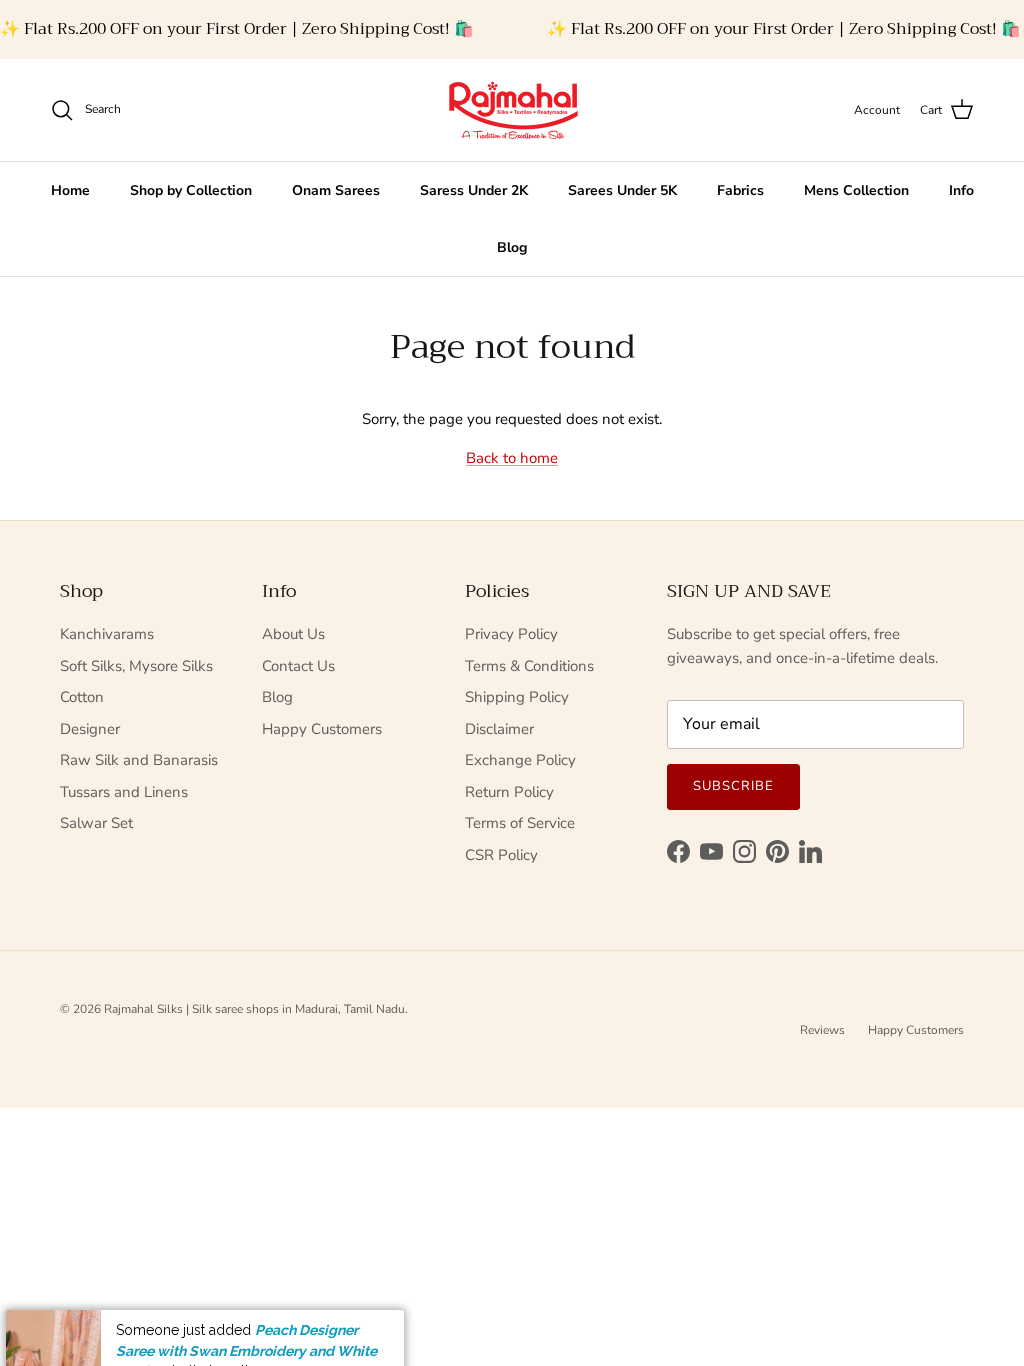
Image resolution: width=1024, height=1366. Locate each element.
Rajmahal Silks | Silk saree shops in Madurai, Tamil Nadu (254, 1009)
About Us (293, 634)
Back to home (512, 458)
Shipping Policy (517, 697)
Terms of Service (520, 823)
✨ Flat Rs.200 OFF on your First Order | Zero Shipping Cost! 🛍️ (237, 29)
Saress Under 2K (474, 190)
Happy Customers (322, 729)
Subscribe (733, 786)
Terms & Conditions (529, 666)
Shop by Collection (191, 190)
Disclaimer (499, 729)
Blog (512, 247)
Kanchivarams (107, 634)
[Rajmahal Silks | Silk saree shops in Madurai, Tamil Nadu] (512, 110)
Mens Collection (856, 190)
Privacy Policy (511, 634)
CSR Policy (501, 855)
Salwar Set (96, 823)
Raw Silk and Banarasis (139, 760)
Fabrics (740, 190)
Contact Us (298, 666)
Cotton (82, 697)
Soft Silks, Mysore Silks (136, 666)
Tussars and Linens (124, 792)
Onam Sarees (336, 190)
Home (70, 190)
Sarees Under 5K (622, 190)
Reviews (822, 1030)
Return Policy (509, 792)
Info (961, 190)
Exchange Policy (520, 760)
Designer (90, 729)
